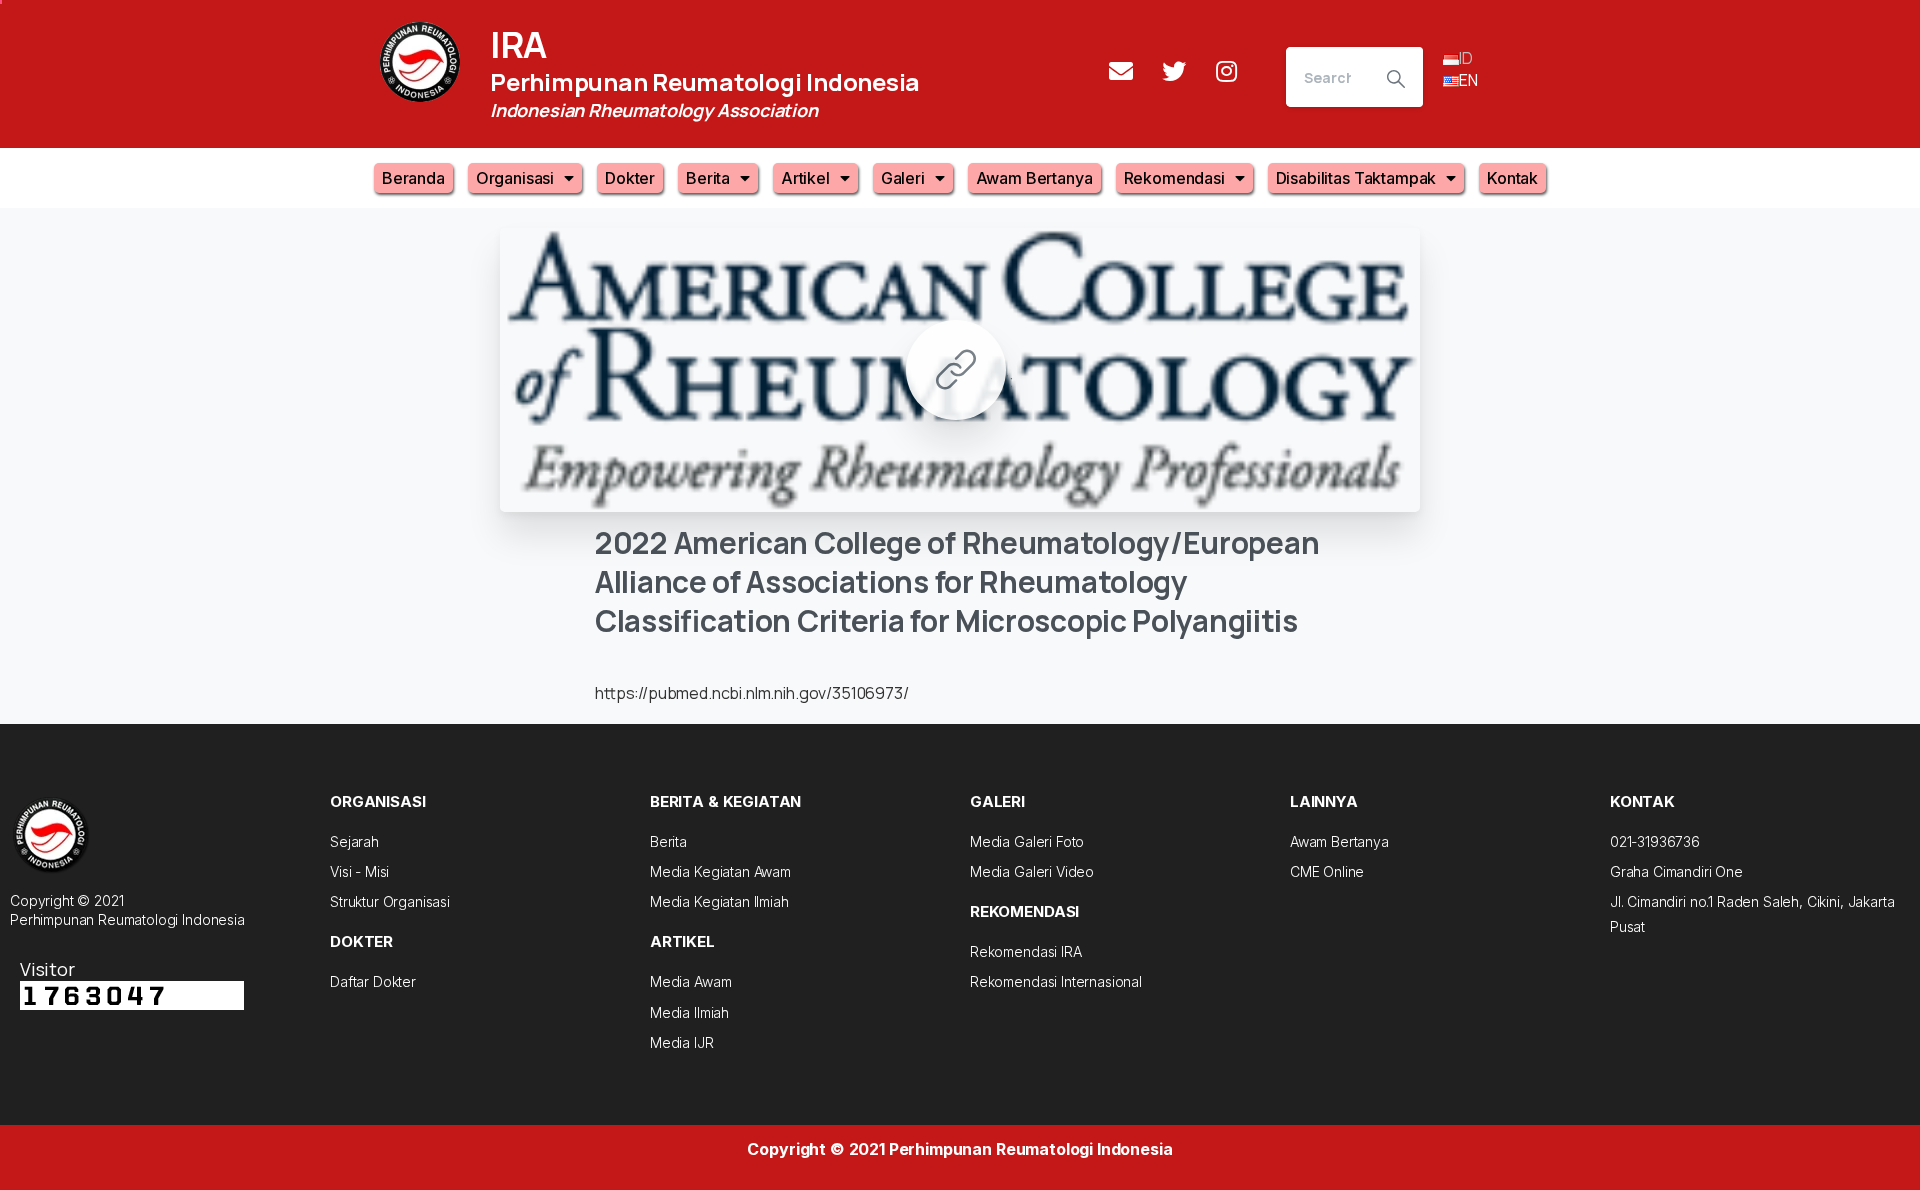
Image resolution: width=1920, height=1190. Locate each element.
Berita (708, 178)
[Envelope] (1121, 71)
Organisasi (515, 178)
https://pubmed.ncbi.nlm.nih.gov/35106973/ (752, 693)
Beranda (413, 178)
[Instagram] (1227, 71)
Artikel (805, 178)
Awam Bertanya (1034, 178)
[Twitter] (1174, 71)
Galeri (903, 178)
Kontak (1512, 178)
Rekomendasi (1174, 178)
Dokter (630, 178)
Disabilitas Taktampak (1356, 178)
